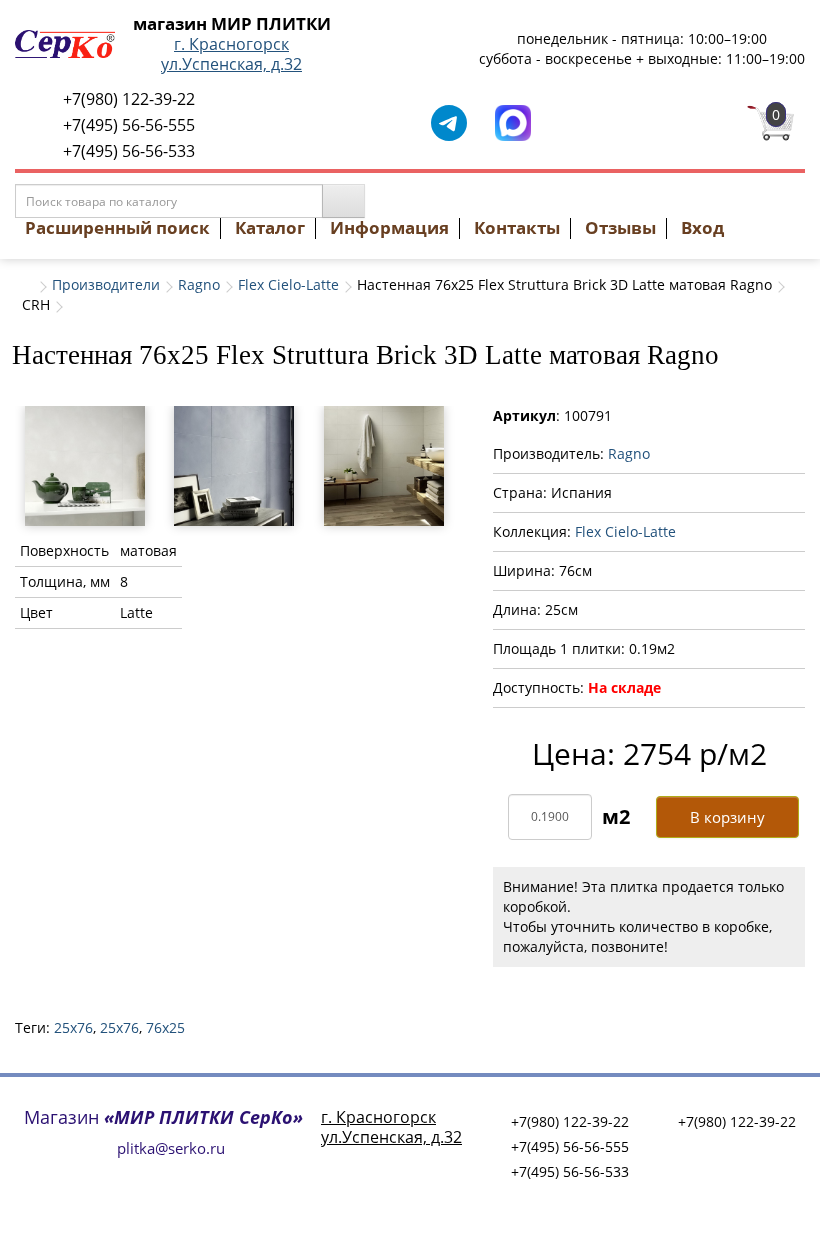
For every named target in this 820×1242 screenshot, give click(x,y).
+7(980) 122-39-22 (129, 99)
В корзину (727, 817)
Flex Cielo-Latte (288, 284)
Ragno (199, 284)
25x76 (73, 1027)
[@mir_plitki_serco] (449, 121)
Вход (702, 227)
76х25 (165, 1027)
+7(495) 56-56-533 (129, 151)
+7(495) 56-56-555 (129, 125)
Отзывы (620, 227)
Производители (106, 284)
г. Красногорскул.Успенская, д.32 (231, 54)
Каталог (270, 227)
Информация (389, 227)
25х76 (119, 1027)
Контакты (517, 227)
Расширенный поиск (117, 227)
